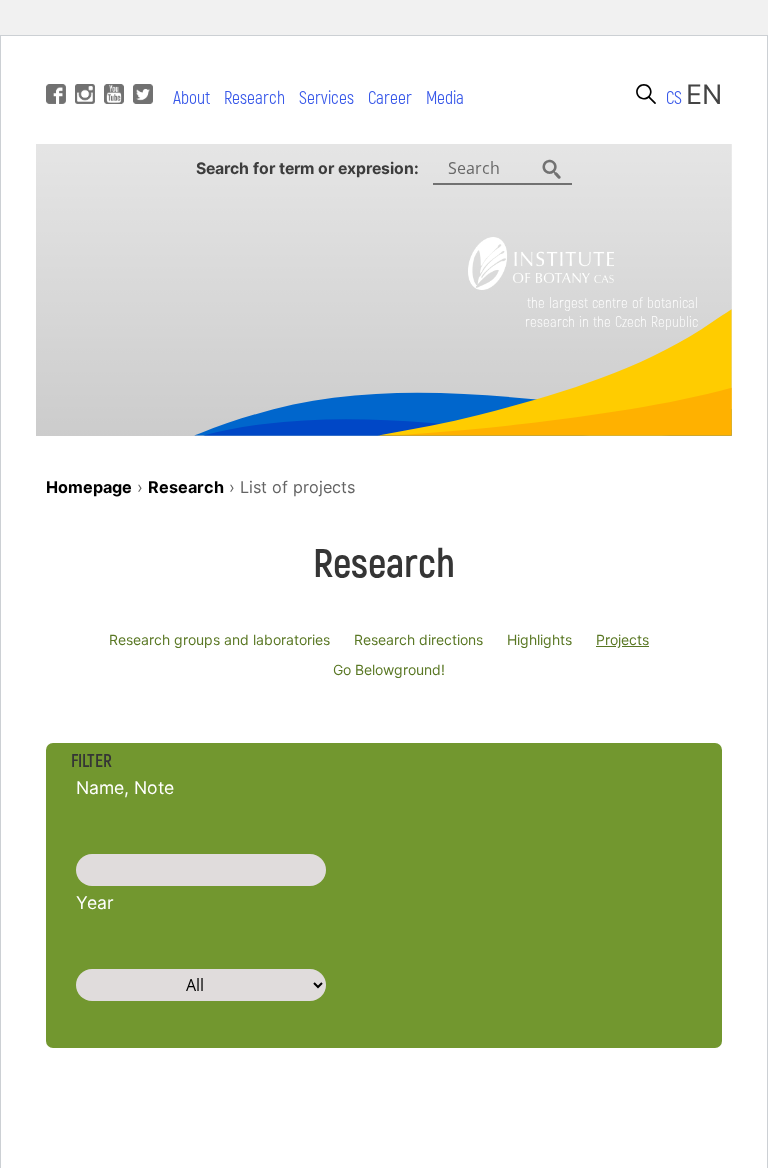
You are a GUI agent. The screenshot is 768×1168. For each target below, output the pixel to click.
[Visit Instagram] (82, 64)
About (191, 98)
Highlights (539, 639)
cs (674, 98)
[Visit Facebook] (53, 64)
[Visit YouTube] (111, 64)
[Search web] (646, 94)
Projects (622, 639)
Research (254, 98)
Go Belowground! (389, 669)
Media (445, 98)
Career (390, 98)
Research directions (418, 639)
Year (95, 902)
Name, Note (125, 787)
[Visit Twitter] (140, 64)
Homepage (89, 487)
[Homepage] (541, 283)
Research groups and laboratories (219, 639)
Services (326, 98)
